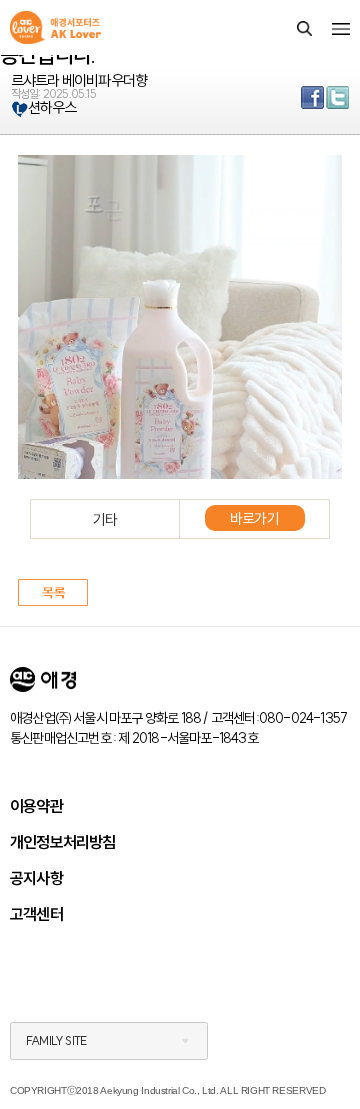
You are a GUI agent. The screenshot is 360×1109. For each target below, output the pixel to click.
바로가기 (254, 518)
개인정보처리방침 (63, 842)
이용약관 (36, 806)
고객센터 (36, 914)
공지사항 (36, 878)
